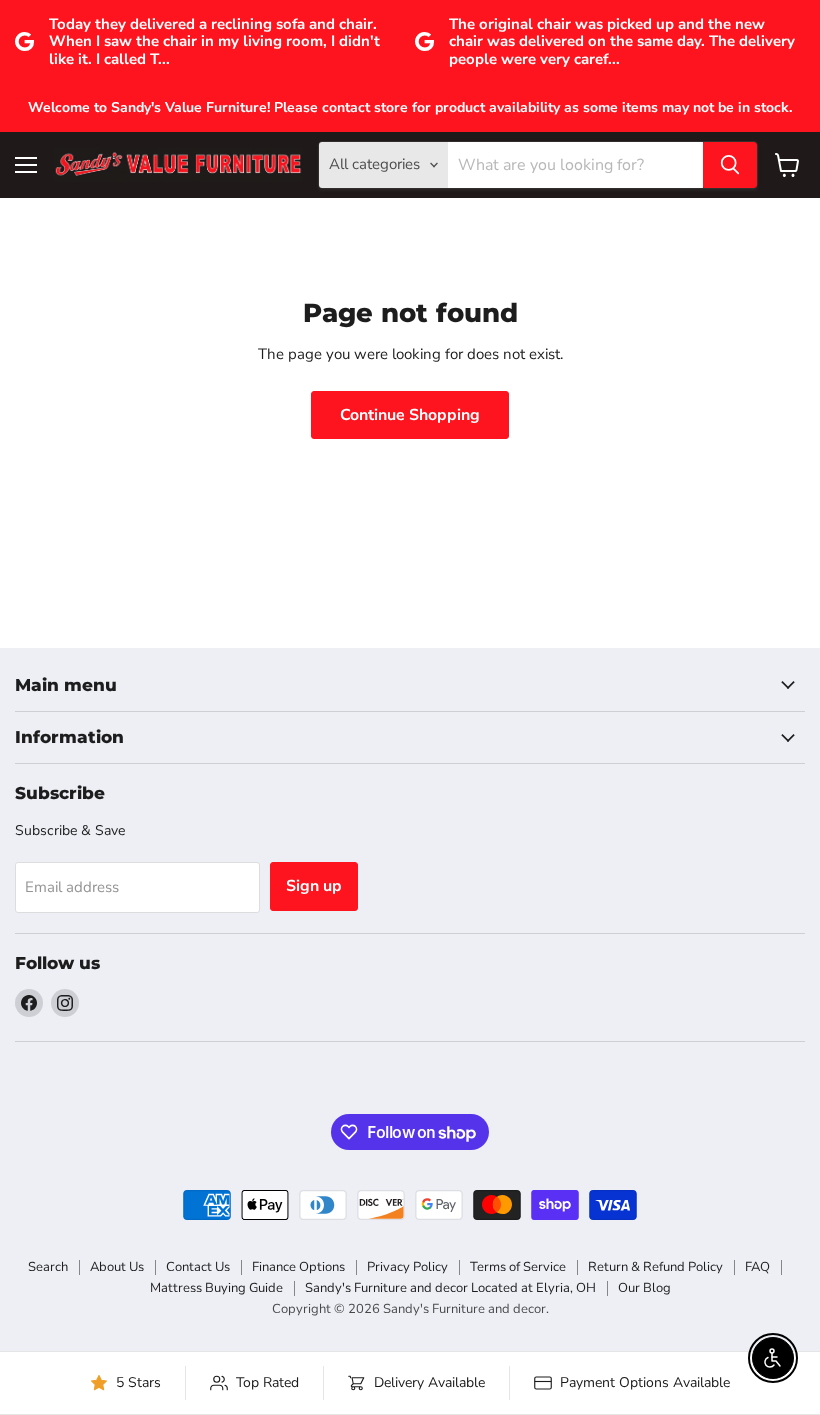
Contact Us (198, 1267)
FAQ (757, 1267)
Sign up (314, 886)
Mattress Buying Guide (216, 1288)
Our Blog (644, 1288)
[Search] (730, 165)
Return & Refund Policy (655, 1267)
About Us (117, 1267)
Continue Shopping (410, 415)
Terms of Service (518, 1267)
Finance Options (298, 1267)
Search (48, 1267)
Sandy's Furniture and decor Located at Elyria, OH (450, 1288)
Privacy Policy (407, 1267)
